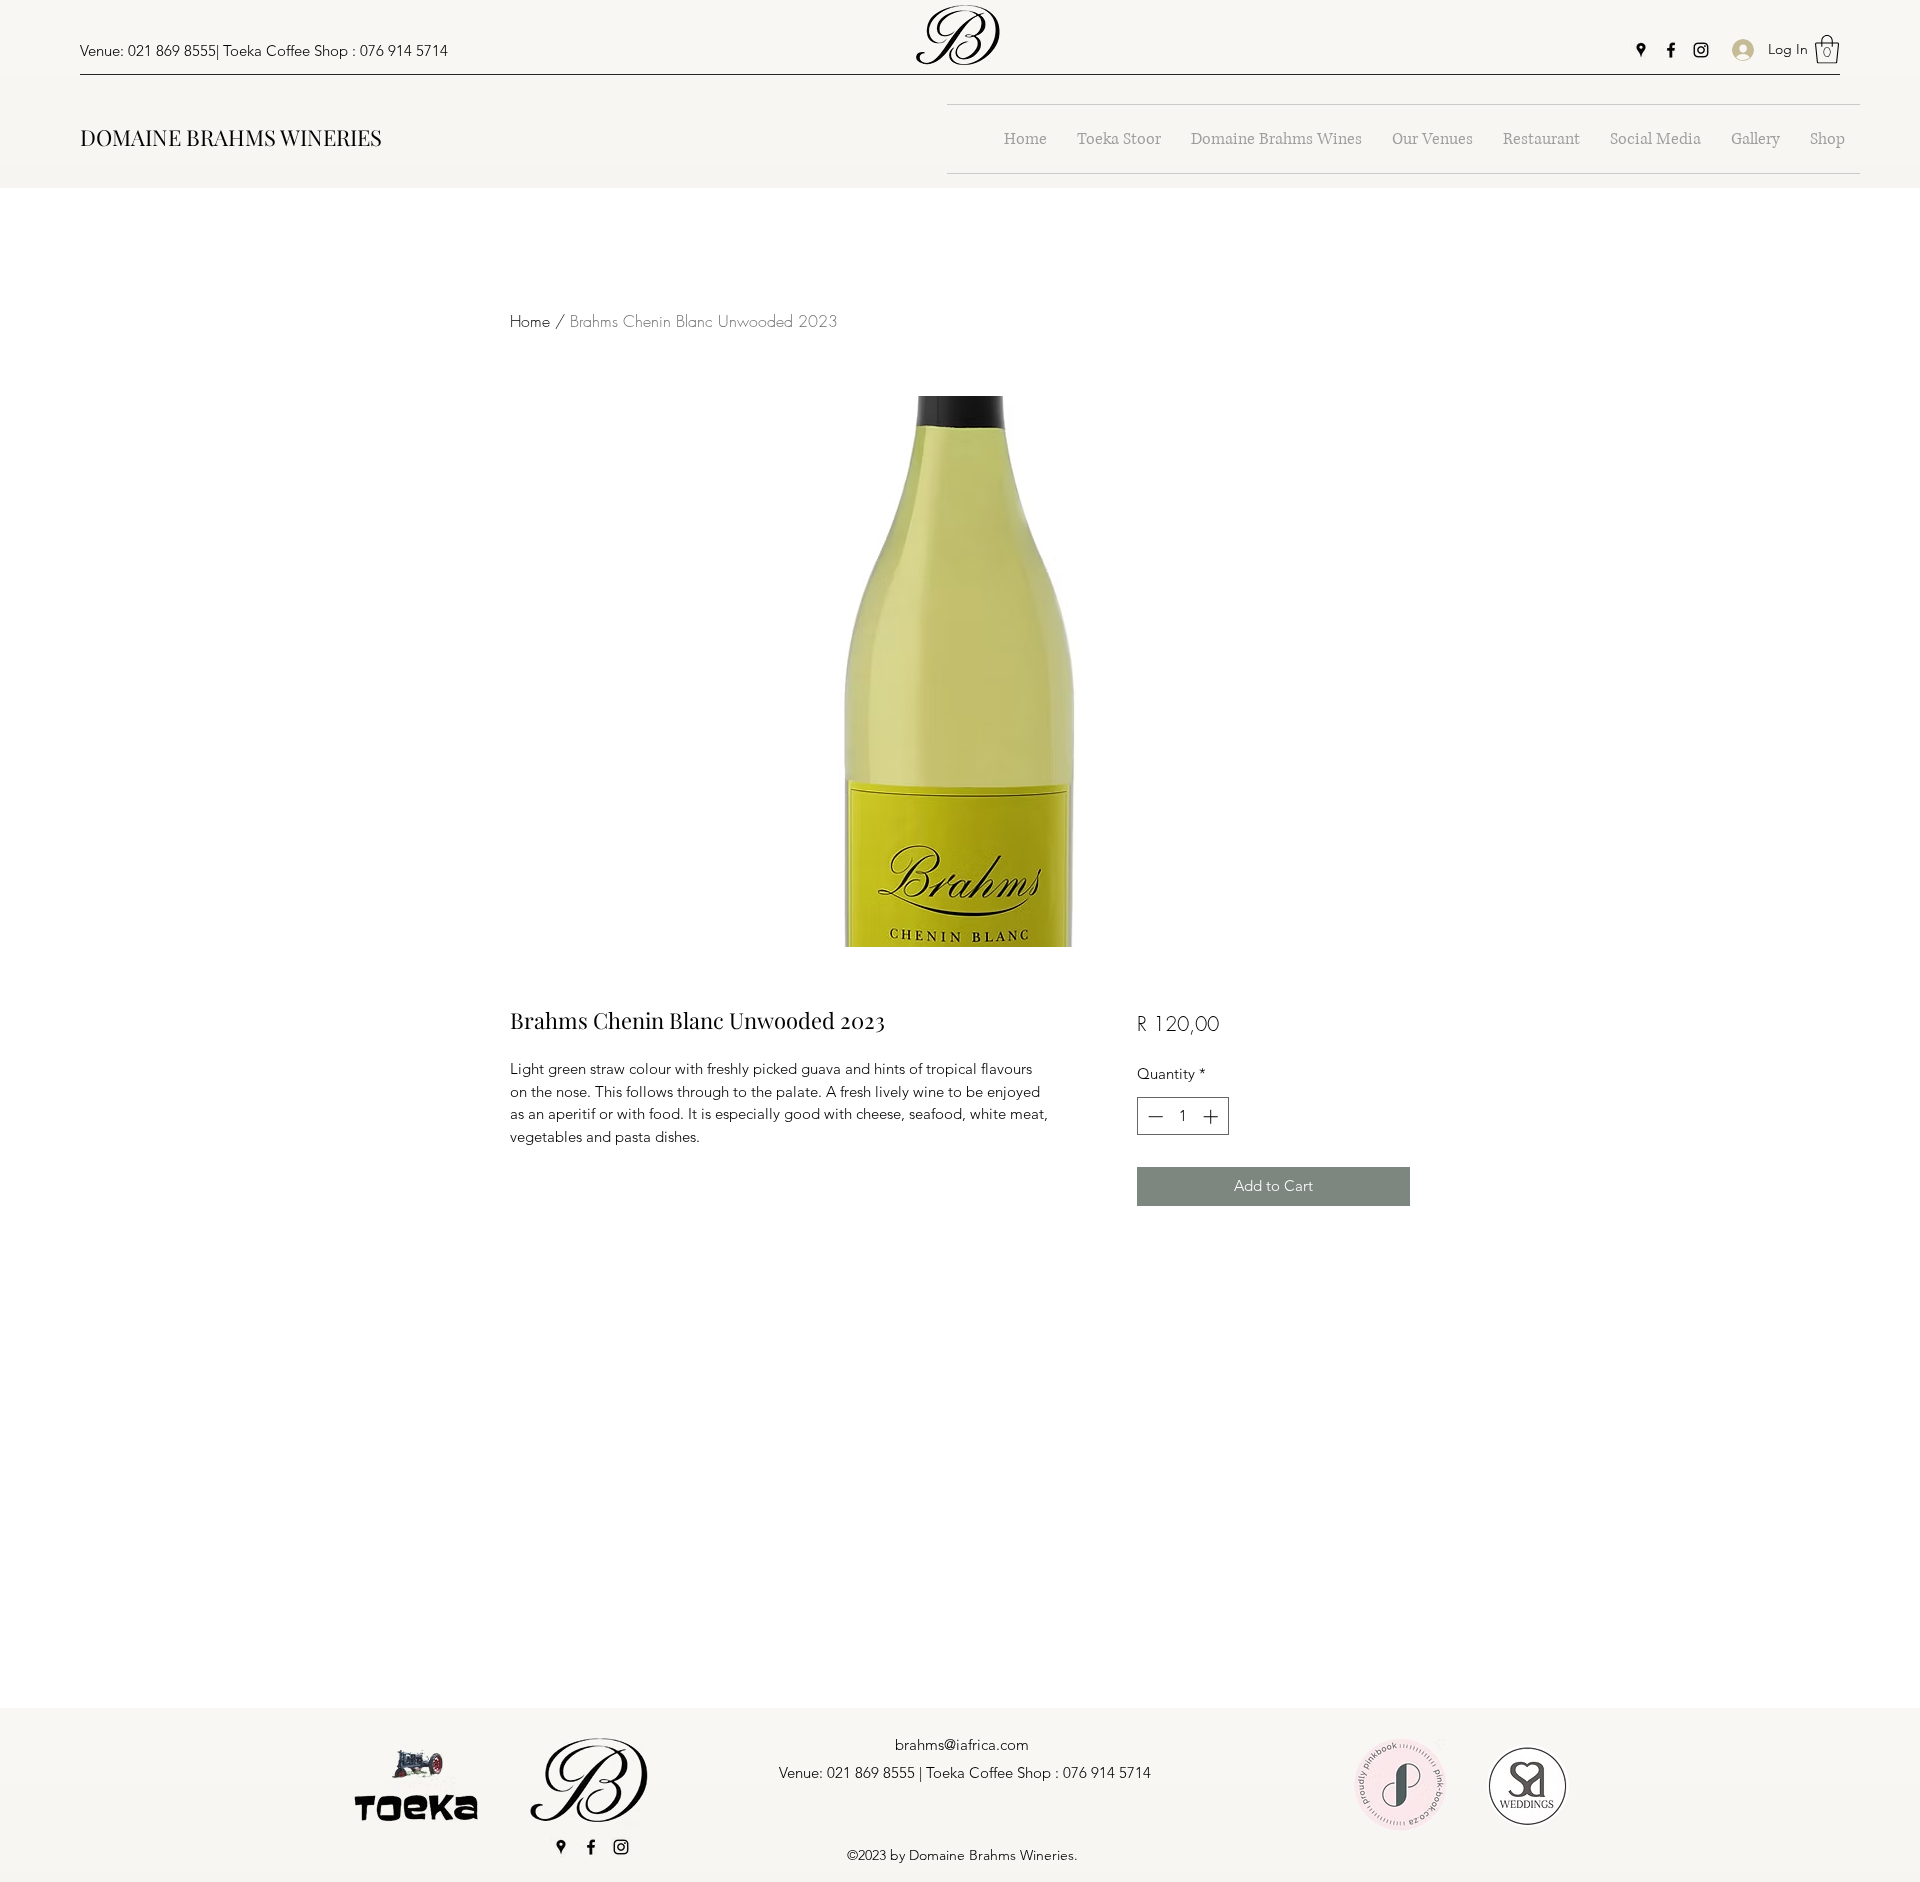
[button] (1827, 49)
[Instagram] (1701, 50)
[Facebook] (1671, 50)
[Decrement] (1153, 1116)
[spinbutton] (1182, 1116)
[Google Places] (1641, 50)
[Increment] (1212, 1116)
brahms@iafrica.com (962, 1744)
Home (530, 321)
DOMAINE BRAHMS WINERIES (231, 137)
